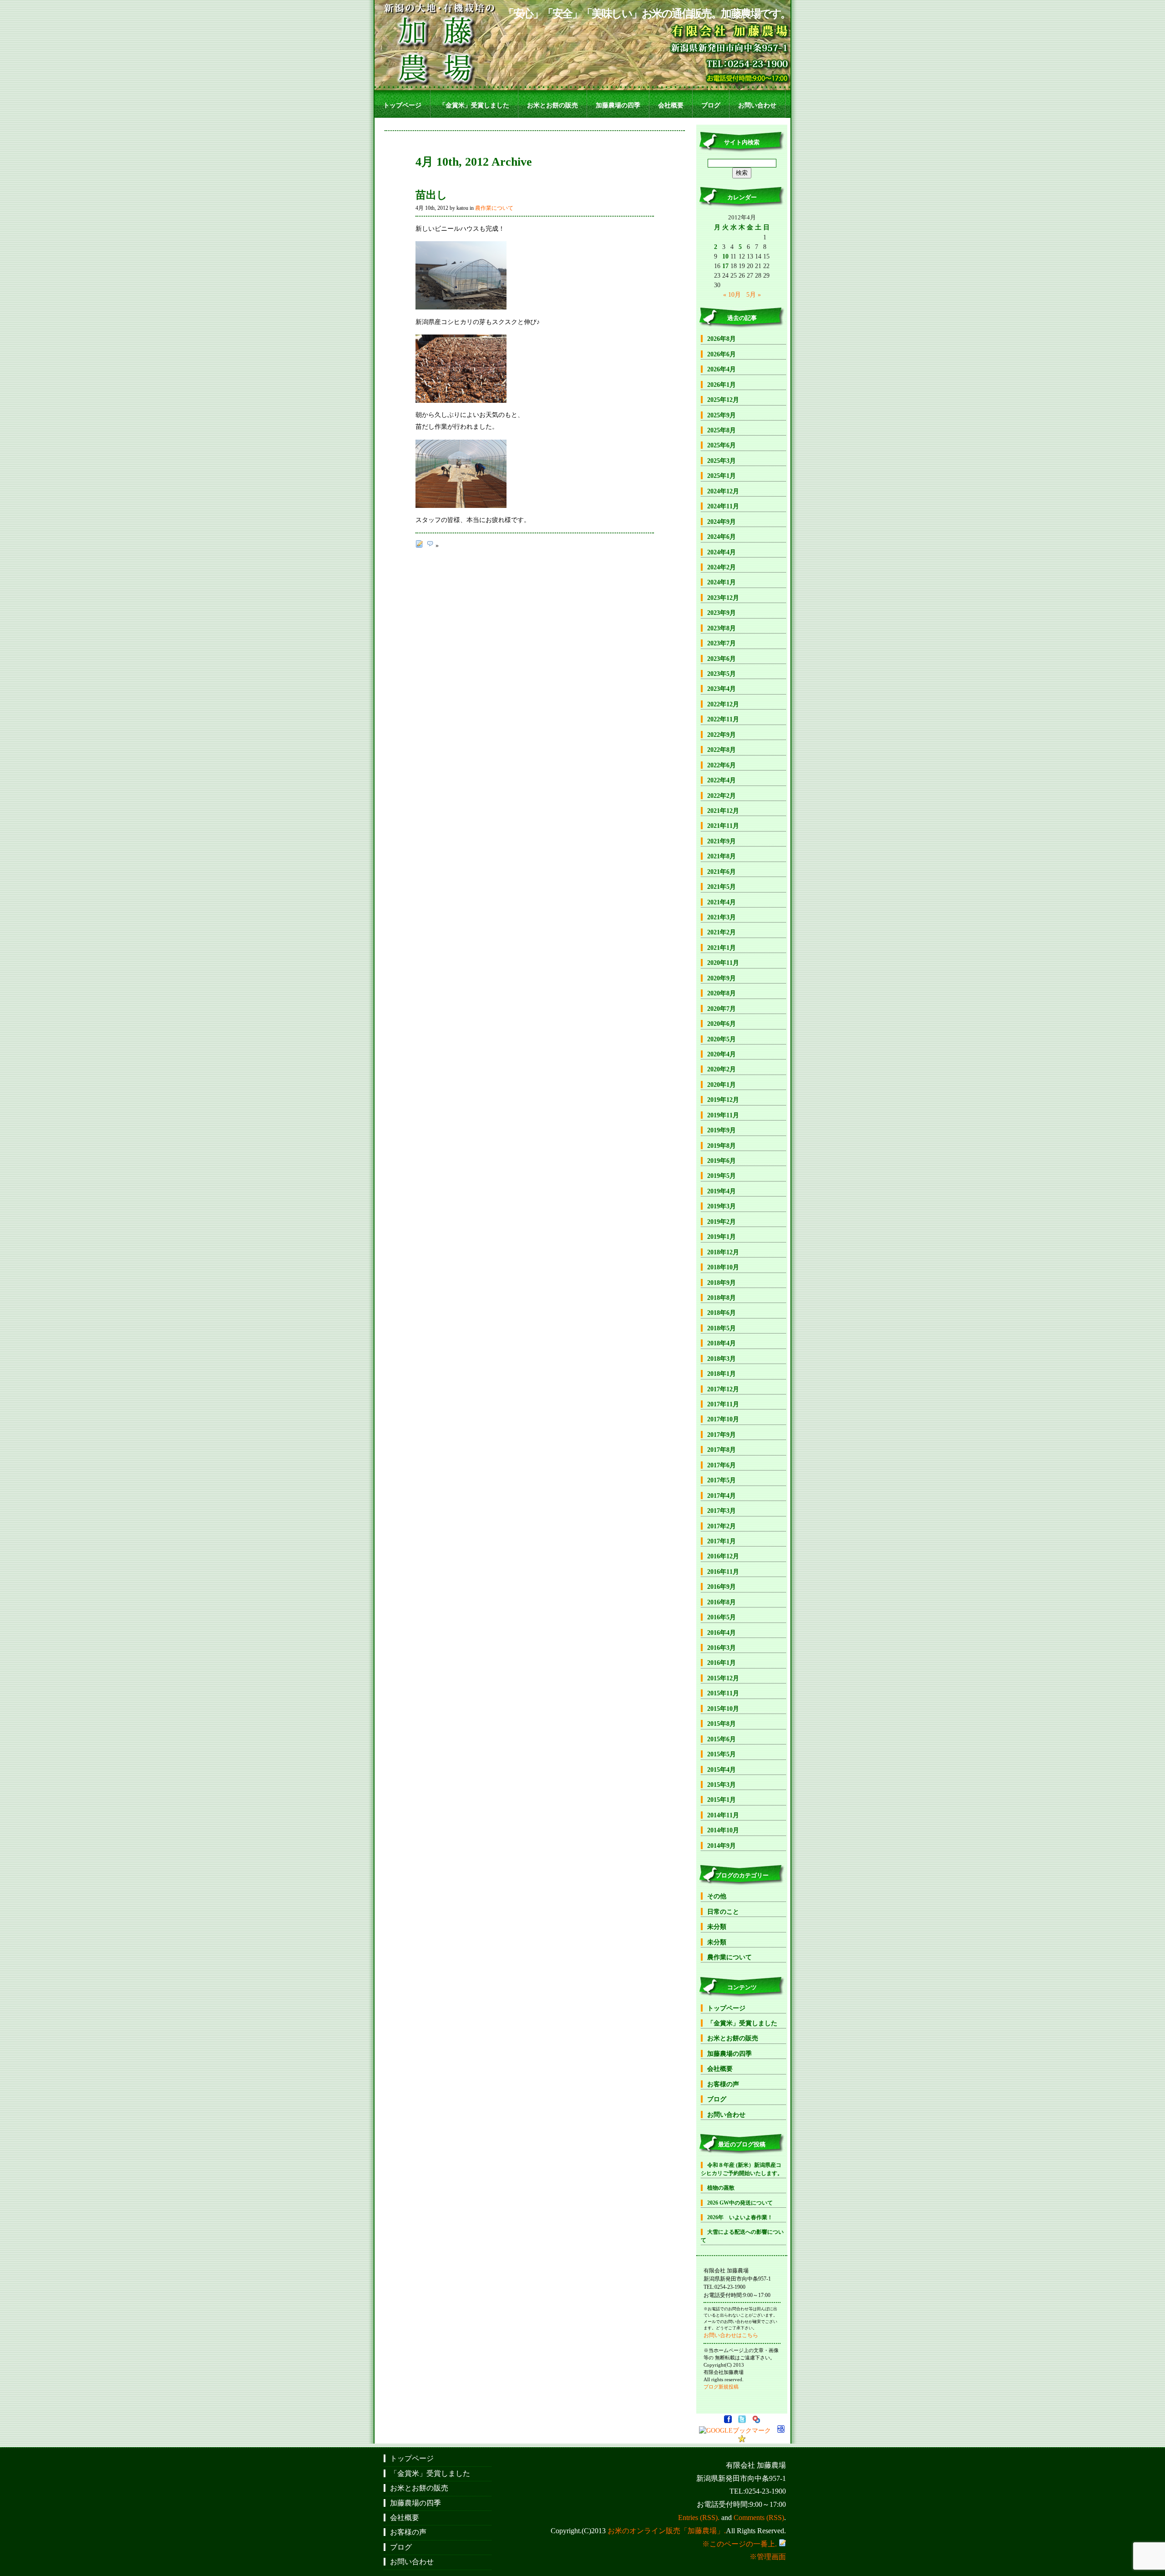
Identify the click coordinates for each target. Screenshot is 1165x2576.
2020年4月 (722, 1054)
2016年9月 (722, 1587)
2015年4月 (722, 1770)
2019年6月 (722, 1161)
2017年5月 (722, 1480)
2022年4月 (722, 780)
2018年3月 (722, 1359)
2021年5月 (722, 887)
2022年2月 (722, 796)
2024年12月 (723, 491)
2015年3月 (722, 1785)
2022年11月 (723, 719)
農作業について (494, 208)
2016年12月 (723, 1556)
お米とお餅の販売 (552, 105)
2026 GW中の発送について (740, 2203)
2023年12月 (723, 598)
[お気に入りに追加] (742, 2440)
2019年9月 (722, 1130)
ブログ (711, 105)
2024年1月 (722, 582)
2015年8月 (722, 1724)
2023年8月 (722, 628)
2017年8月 (722, 1450)
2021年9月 (722, 841)
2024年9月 (722, 522)
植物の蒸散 (721, 2188)
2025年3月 (722, 461)
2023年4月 (722, 689)
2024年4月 (722, 552)
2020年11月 (723, 963)
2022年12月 (723, 704)
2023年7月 (722, 643)
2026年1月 (722, 385)
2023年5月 (722, 674)
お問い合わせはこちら (731, 2335)
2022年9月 (722, 735)
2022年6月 (722, 765)
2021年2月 (722, 932)
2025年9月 (722, 415)
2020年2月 (722, 1069)
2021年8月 (722, 856)
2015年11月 (723, 1693)
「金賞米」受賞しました (474, 105)
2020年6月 (722, 1024)
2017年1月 (722, 1541)
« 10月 (732, 294)
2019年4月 (722, 1191)
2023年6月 (722, 659)
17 (725, 266)
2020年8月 (722, 993)
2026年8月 (722, 339)
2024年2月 (722, 567)
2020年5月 (722, 1039)
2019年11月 (723, 1115)
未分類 (717, 1927)
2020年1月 (722, 1085)
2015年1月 (722, 1800)
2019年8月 (722, 1146)
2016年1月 (722, 1663)
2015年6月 (722, 1739)
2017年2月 (722, 1526)
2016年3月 (722, 1648)
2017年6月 (722, 1465)
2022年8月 (722, 750)
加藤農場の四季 (618, 105)
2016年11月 (723, 1572)
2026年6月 (722, 354)
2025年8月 (722, 430)
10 (725, 256)
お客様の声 (723, 2084)
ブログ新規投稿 (721, 2387)
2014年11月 (723, 1815)
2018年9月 (722, 1283)
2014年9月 (722, 1846)
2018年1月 (722, 1374)
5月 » (754, 294)
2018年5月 (722, 1328)
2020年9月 (722, 978)
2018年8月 (722, 1298)
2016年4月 (722, 1633)
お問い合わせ (757, 105)
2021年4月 (722, 902)
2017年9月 (722, 1435)
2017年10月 (723, 1419)
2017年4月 (722, 1496)
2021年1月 (722, 948)
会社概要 (671, 105)
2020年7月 (722, 1009)
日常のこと (723, 1912)
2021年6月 (722, 872)
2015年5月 (722, 1754)
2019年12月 (723, 1100)
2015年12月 (723, 1678)
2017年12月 (723, 1389)
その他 (717, 1896)
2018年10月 (723, 1267)
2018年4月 (722, 1343)
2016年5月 (722, 1617)
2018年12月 (723, 1252)
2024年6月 (722, 537)
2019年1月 (722, 1237)
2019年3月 (722, 1206)
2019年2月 (722, 1222)
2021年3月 (722, 917)
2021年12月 (723, 811)
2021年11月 (723, 826)
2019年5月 (722, 1176)
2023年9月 (722, 613)
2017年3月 (722, 1511)
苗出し (431, 195)
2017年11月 (723, 1404)
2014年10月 (723, 1830)
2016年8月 (722, 1602)
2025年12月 (723, 400)
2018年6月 (722, 1313)
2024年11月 (723, 506)
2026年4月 (722, 369)
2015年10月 (723, 1709)
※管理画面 (768, 2557)
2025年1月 (722, 476)
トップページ (402, 105)
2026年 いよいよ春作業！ (740, 2217)
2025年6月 (722, 445)
